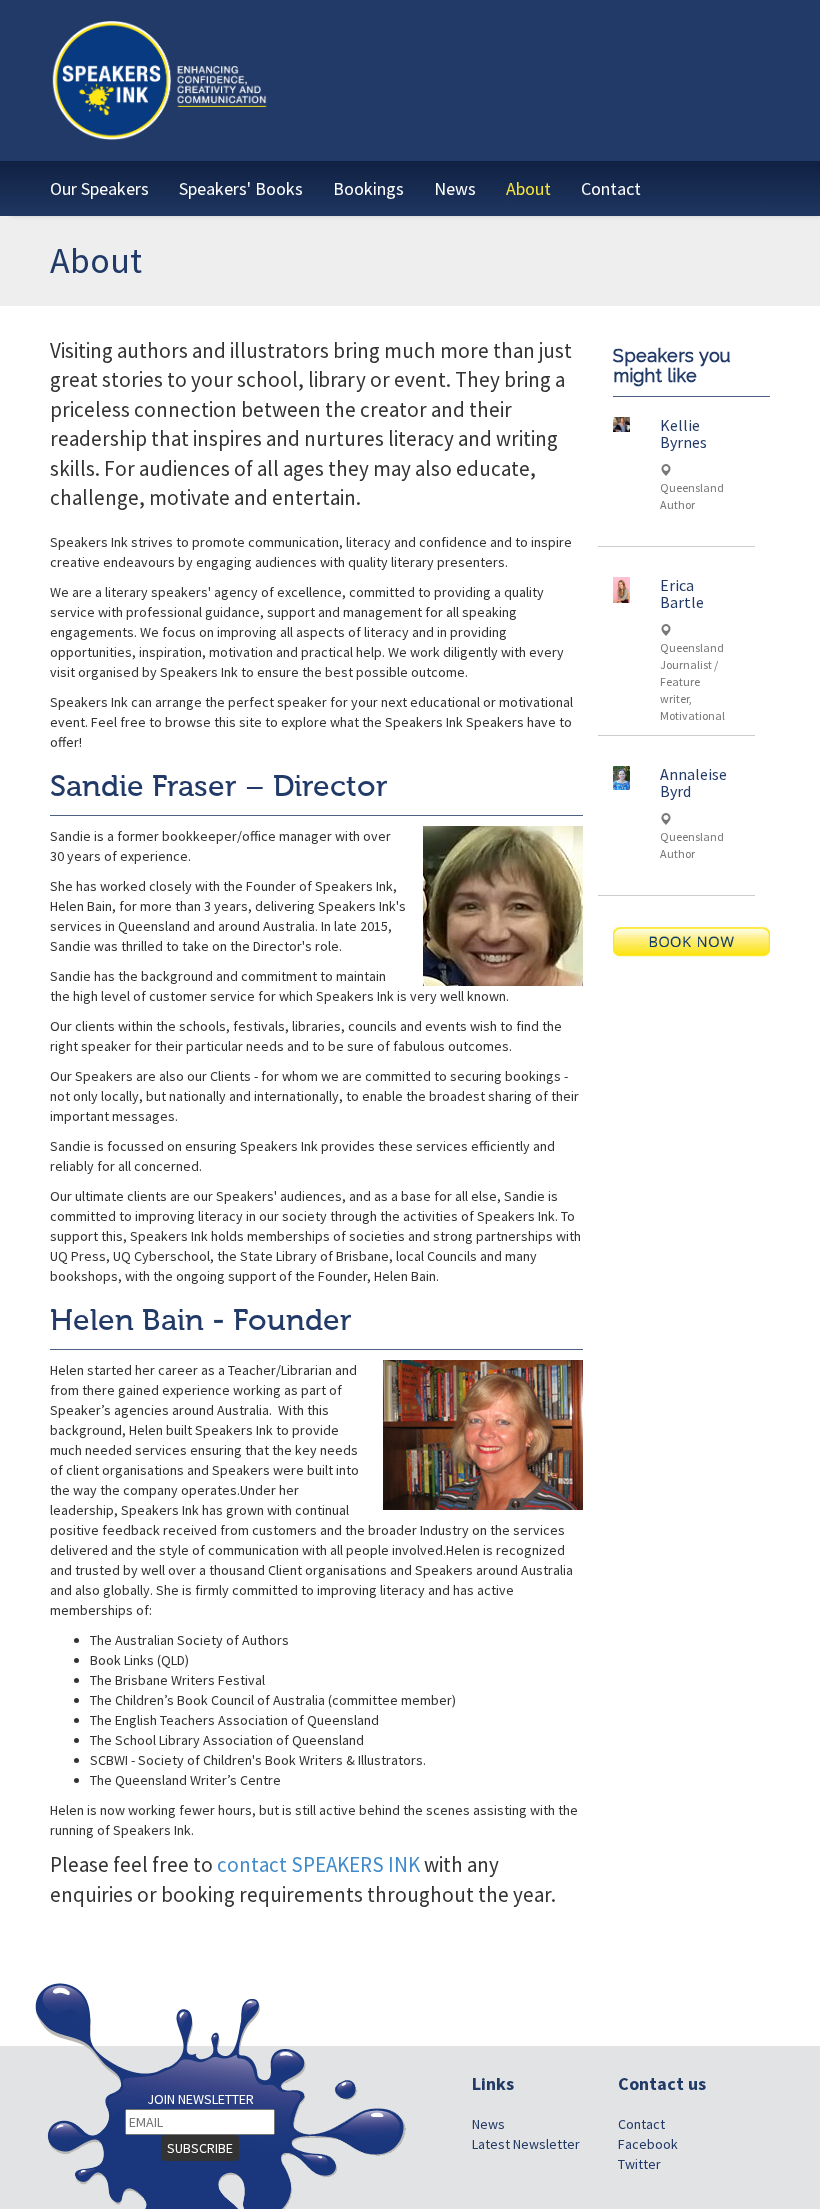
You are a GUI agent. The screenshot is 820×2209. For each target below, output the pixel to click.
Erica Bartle (682, 594)
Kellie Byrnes (683, 434)
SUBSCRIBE (200, 2148)
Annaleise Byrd (693, 783)
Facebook (648, 2144)
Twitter (639, 2164)
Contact (641, 2124)
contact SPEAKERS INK (318, 1864)
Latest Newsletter (526, 2144)
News (488, 2124)
